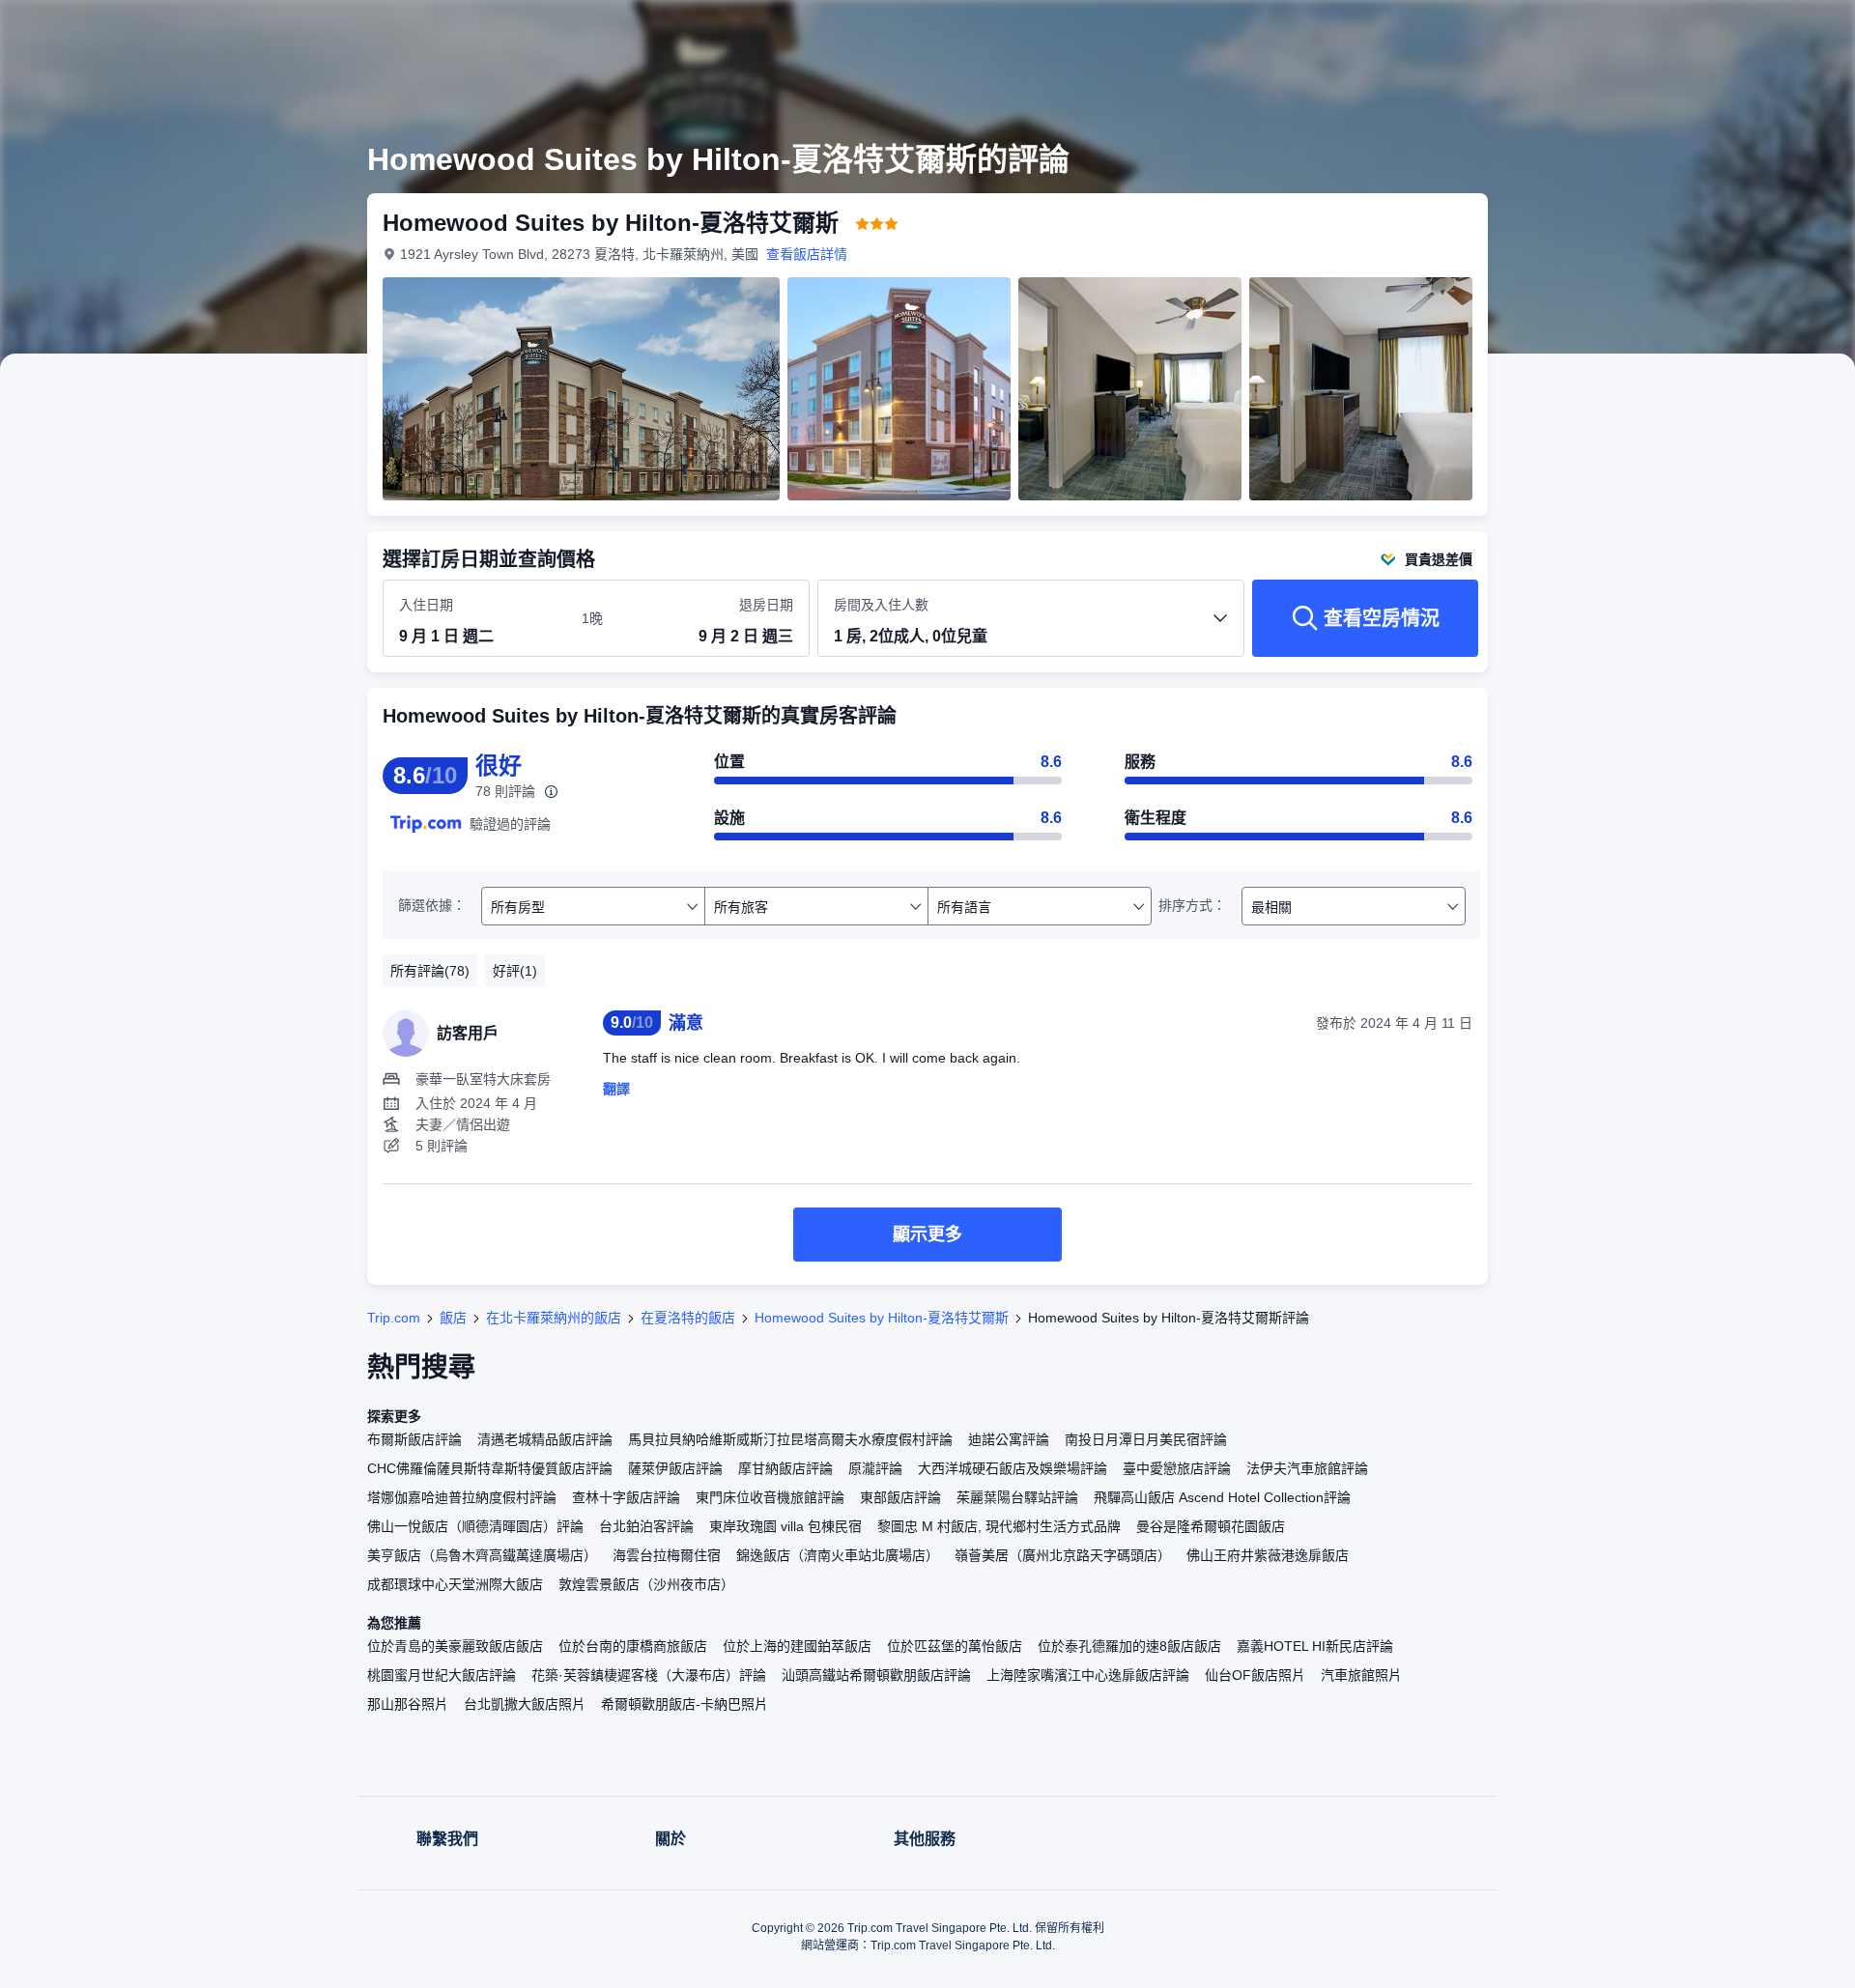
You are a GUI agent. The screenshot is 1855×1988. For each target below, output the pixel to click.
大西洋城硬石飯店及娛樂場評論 (1013, 1468)
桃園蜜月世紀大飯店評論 (442, 1675)
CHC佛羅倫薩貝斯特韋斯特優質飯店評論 (490, 1468)
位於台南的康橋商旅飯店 (633, 1646)
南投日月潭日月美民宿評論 (1146, 1439)
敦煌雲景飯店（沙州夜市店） (646, 1584)
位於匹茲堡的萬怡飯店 (955, 1646)
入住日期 (426, 605)
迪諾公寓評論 (1009, 1439)
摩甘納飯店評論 (785, 1468)
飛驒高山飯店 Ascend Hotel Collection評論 (1222, 1497)
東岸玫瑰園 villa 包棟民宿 (785, 1526)
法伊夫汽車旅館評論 (1307, 1468)
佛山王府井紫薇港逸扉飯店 (1268, 1555)
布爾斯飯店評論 (414, 1439)
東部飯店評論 (900, 1497)
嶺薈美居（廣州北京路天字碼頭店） (1063, 1555)
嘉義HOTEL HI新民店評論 (1315, 1646)
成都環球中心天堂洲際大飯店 (455, 1584)
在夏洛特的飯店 (688, 1318)
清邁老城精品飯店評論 (545, 1439)
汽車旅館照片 (1361, 1675)
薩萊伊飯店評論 (675, 1468)
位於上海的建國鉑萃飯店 (797, 1646)
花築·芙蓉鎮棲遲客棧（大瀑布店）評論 (649, 1675)
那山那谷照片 (408, 1704)
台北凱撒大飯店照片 (525, 1704)
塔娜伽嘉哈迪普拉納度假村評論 (462, 1497)
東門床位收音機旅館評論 (770, 1497)
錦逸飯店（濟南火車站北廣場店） (838, 1555)
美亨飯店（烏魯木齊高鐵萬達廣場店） (482, 1555)
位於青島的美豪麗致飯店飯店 (455, 1646)
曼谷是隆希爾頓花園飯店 (1211, 1526)
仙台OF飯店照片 (1255, 1675)
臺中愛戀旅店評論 (1177, 1468)
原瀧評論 (875, 1468)
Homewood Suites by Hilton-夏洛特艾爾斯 (882, 1318)
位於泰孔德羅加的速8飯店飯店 (1129, 1646)
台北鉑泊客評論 (646, 1526)
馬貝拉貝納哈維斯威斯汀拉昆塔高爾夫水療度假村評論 (790, 1439)
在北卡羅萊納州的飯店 (554, 1318)
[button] (1726, 32)
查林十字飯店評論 (626, 1497)
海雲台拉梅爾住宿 (667, 1555)
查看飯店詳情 (807, 254)
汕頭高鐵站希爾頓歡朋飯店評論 (876, 1675)
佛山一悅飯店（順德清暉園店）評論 (475, 1526)
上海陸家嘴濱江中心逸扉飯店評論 (1088, 1675)
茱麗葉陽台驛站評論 (1017, 1497)
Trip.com (394, 1318)
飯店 (453, 1318)
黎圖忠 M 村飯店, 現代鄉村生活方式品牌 (999, 1526)
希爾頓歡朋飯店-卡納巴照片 (685, 1704)
